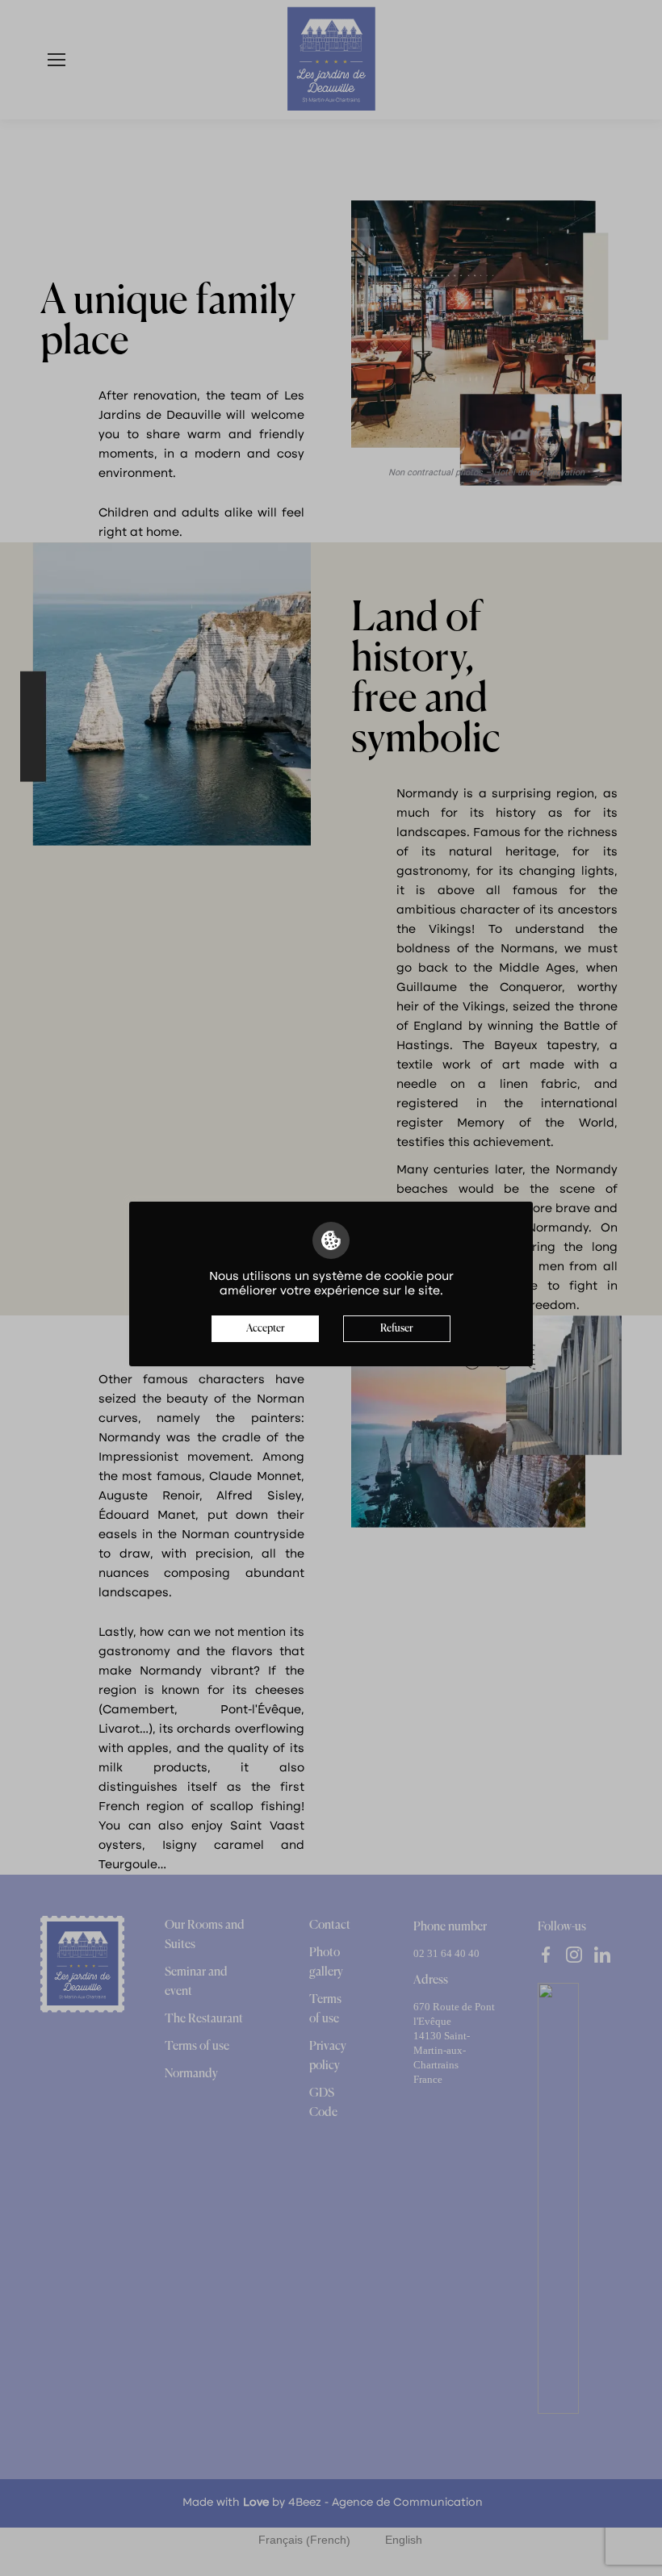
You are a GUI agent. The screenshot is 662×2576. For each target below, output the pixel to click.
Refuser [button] (397, 1329)
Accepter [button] (266, 1329)
